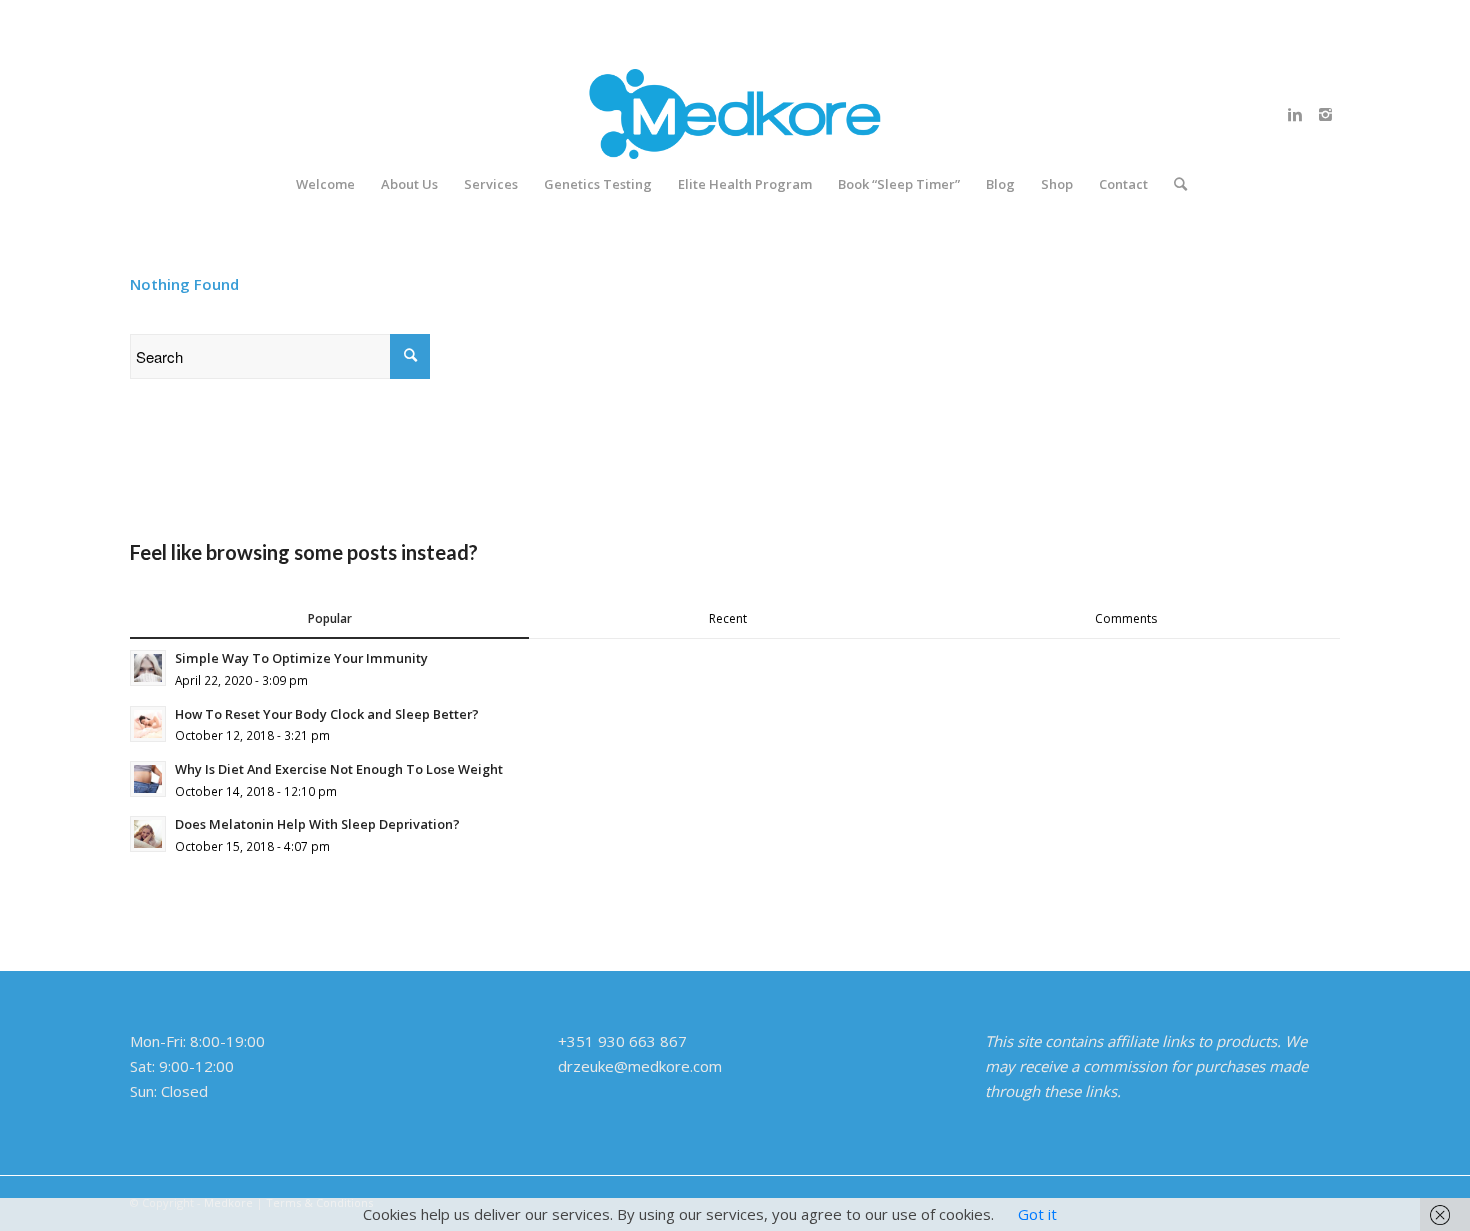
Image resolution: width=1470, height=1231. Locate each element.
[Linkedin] (1295, 114)
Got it (1037, 1214)
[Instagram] (1325, 114)
